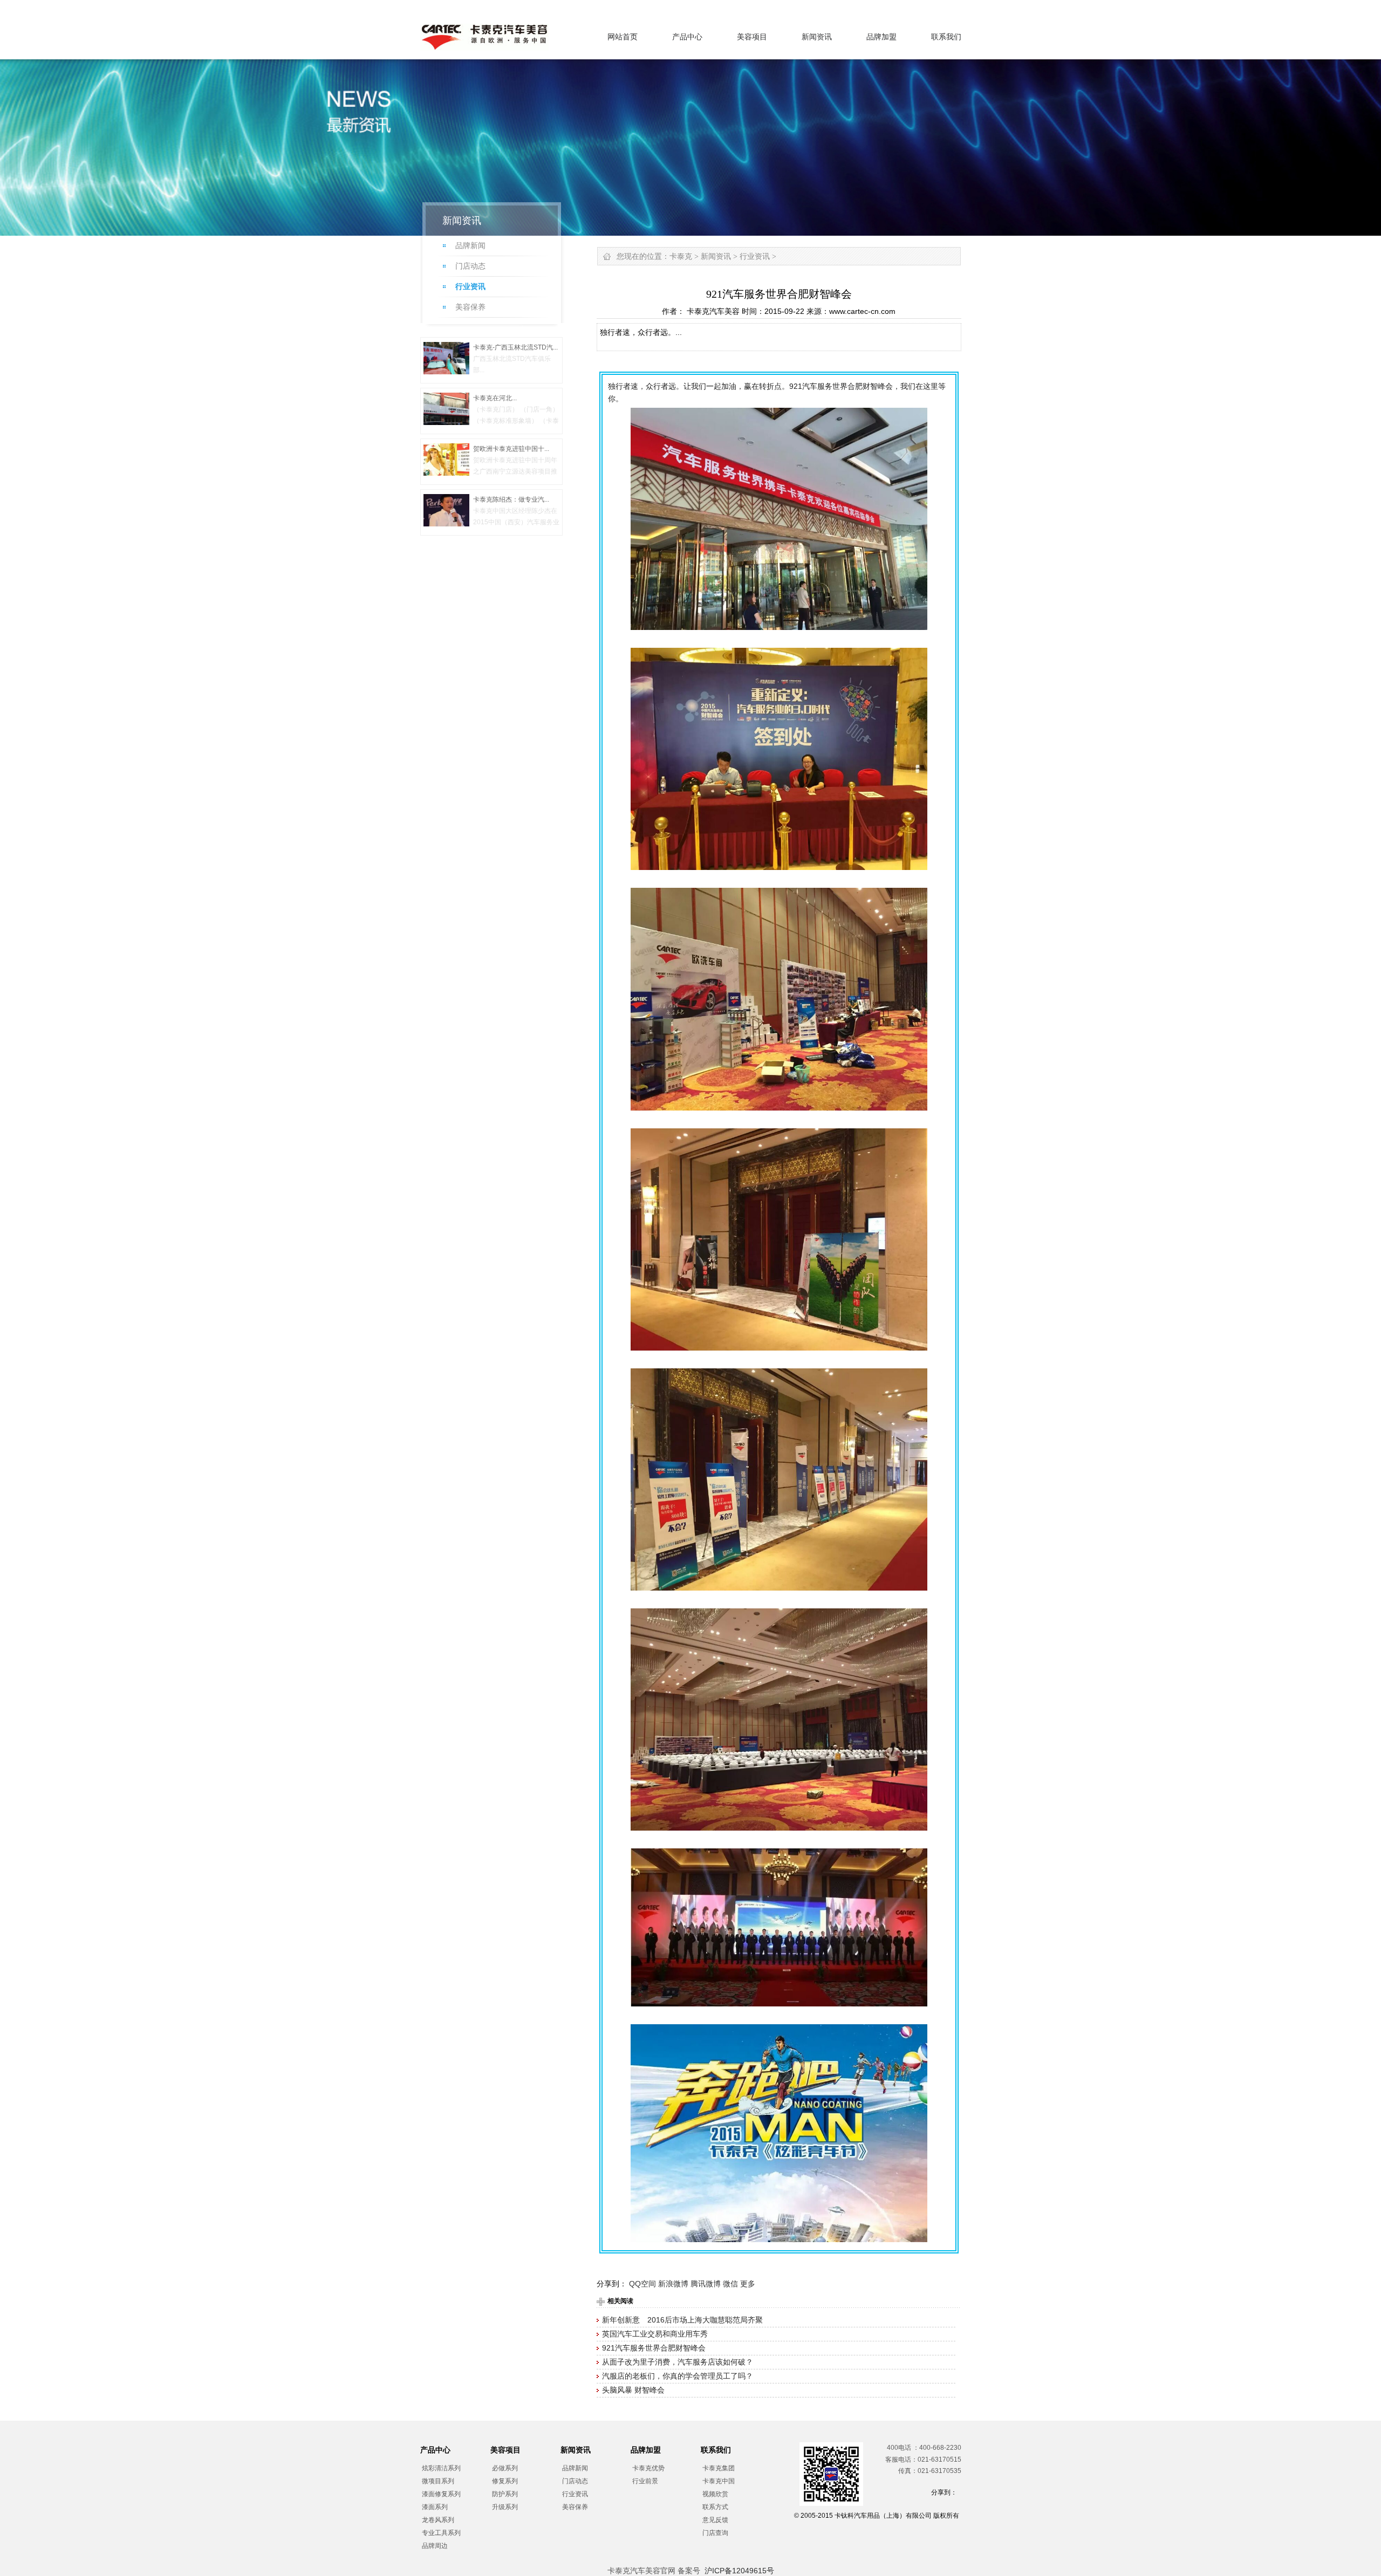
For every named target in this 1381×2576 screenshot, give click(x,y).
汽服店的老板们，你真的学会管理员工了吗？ (678, 2376)
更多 (748, 2284)
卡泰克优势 (648, 2468)
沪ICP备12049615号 (739, 2571)
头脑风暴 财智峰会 (633, 2390)
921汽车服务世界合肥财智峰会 (654, 2348)
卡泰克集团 (719, 2468)
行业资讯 (470, 287)
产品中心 (687, 37)
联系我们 (946, 37)
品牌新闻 (470, 246)
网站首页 (623, 37)
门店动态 (470, 266)
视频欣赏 (715, 2494)
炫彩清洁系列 (441, 2468)
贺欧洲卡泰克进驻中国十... (511, 449)
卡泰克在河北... (495, 398)
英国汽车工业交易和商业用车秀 (655, 2334)
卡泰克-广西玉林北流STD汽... (515, 347)
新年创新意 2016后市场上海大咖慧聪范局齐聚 (682, 2320)
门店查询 (715, 2533)
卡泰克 (681, 256)
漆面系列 (435, 2507)
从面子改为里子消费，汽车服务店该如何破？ (678, 2362)
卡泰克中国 (719, 2481)
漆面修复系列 (441, 2494)
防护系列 (505, 2494)
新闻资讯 (817, 37)
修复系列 (505, 2481)
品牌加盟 (881, 37)
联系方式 (715, 2507)
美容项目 (752, 37)
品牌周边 (435, 2546)
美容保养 (470, 307)
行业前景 (645, 2481)
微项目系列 (438, 2481)
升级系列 (505, 2507)
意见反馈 (715, 2520)
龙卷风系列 (438, 2520)
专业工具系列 (441, 2533)
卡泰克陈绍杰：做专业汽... (511, 499)
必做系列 (505, 2468)
